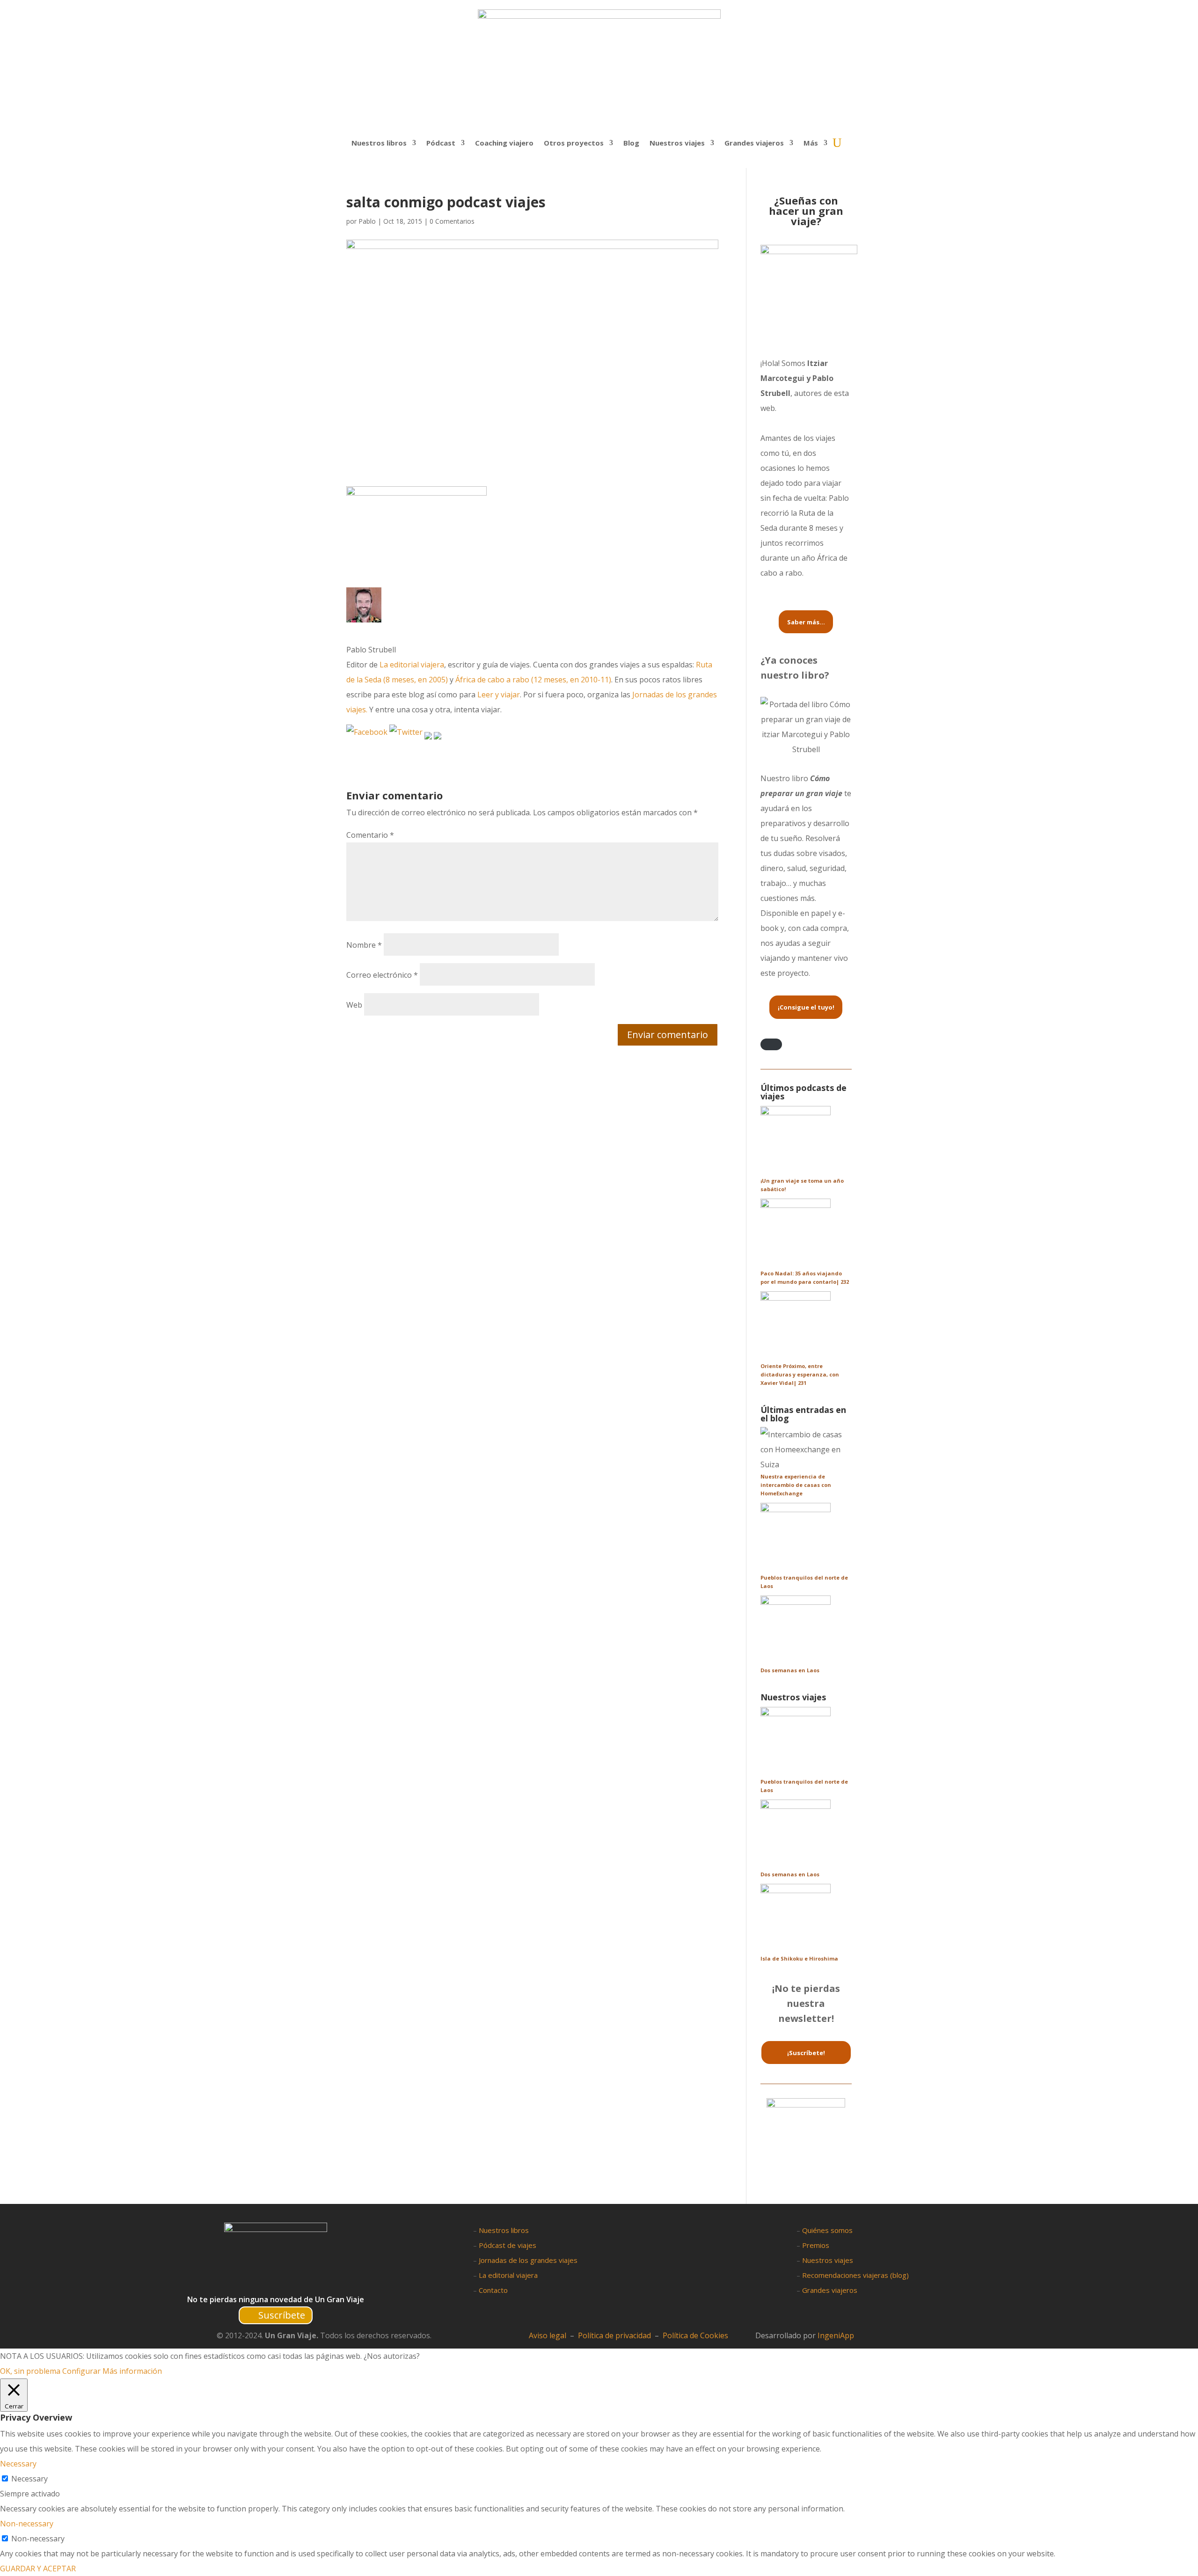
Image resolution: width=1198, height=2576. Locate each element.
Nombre (364, 945)
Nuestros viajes (828, 2260)
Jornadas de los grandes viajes (528, 2260)
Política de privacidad (614, 2335)
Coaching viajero (504, 143)
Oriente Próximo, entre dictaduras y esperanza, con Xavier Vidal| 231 (800, 1374)
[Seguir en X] (265, 2280)
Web (354, 1005)
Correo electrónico (382, 975)
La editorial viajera (412, 665)
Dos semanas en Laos (790, 1670)
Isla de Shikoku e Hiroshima (799, 1958)
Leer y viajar (499, 695)
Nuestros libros (379, 143)
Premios (816, 2245)
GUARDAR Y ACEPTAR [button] (38, 2569)
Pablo (367, 221)
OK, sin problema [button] (30, 2371)
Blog (631, 143)
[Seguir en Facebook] (247, 2280)
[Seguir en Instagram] (283, 2280)
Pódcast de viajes (508, 2245)
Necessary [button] (18, 2464)
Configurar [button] (81, 2371)
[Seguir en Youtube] (302, 2280)
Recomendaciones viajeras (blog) (855, 2275)
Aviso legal (548, 2335)
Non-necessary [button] (27, 2524)
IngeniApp (836, 2335)
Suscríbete (282, 2315)
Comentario (370, 835)
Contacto (493, 2290)
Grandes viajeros (830, 2290)
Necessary (29, 2479)
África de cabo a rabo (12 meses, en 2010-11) (533, 680)
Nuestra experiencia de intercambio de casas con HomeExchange (796, 1485)
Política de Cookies (695, 2335)
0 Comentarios (452, 221)
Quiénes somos (827, 2230)
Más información (132, 2371)
